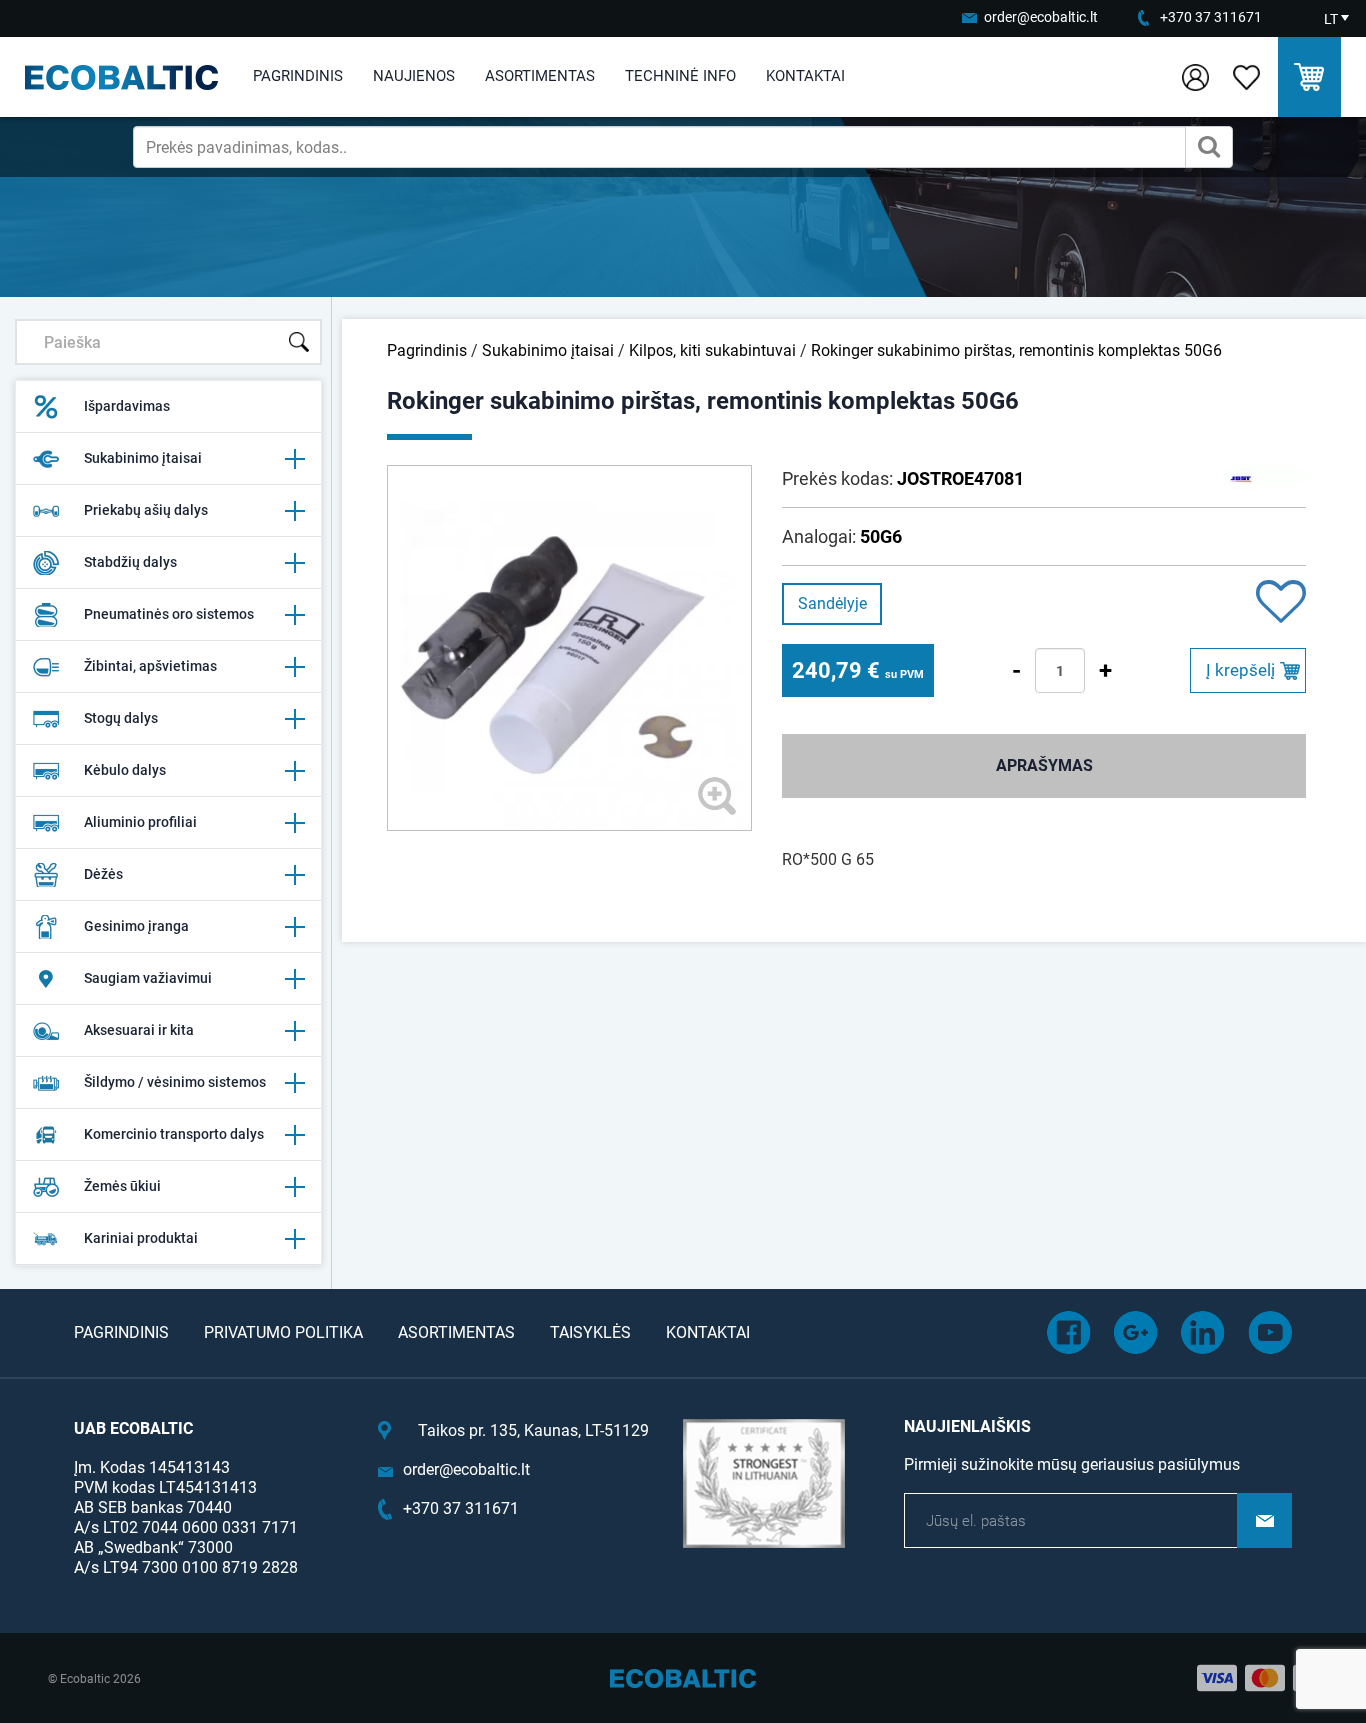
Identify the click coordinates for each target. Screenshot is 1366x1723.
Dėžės (103, 874)
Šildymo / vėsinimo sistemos (175, 1082)
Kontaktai (805, 76)
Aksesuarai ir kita (139, 1030)
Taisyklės (590, 1332)
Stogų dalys (121, 718)
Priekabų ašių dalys (146, 510)
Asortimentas (540, 76)
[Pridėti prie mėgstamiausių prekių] (1281, 603)
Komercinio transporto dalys (174, 1134)
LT (1331, 19)
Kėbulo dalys (125, 770)
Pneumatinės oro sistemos (169, 614)
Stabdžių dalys (130, 562)
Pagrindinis (298, 76)
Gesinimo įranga (136, 926)
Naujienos (414, 76)
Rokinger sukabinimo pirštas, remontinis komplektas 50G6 (1016, 350)
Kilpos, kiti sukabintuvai (712, 350)
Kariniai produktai (141, 1238)
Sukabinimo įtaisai (143, 458)
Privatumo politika (283, 1332)
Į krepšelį (1240, 670)
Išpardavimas (127, 406)
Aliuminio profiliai (140, 822)
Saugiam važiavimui (148, 978)
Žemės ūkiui (122, 1186)
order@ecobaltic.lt (1041, 17)
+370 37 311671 (1211, 17)
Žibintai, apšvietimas (150, 666)
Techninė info (680, 76)
